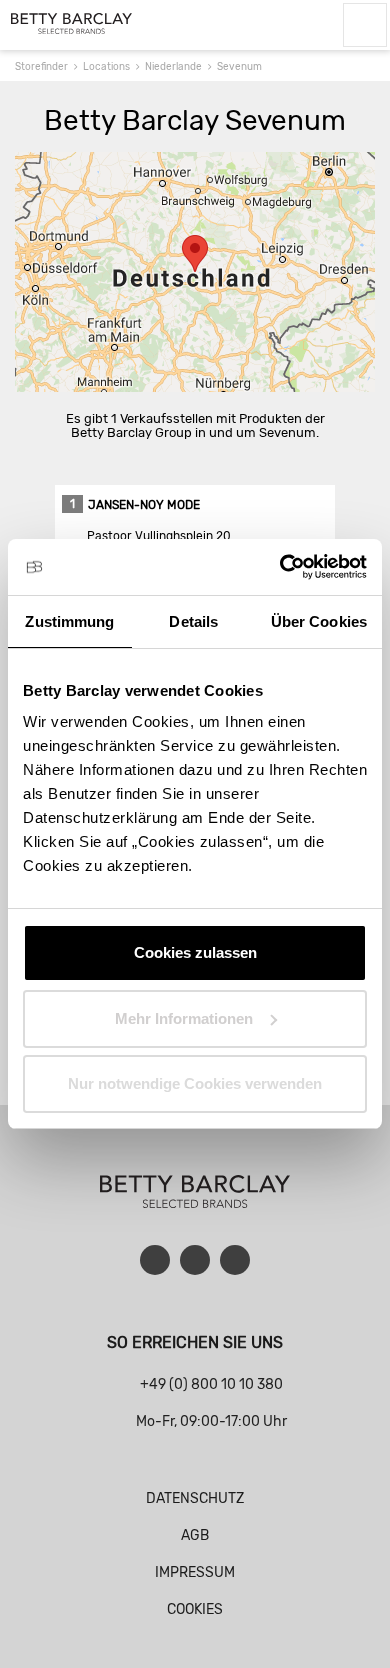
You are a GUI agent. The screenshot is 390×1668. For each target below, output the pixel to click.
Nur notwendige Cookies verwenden (195, 1083)
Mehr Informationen (184, 1018)
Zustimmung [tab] (69, 621)
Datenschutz (195, 1498)
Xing (235, 1260)
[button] (195, 253)
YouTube (195, 1260)
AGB (195, 1535)
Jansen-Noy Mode (144, 505)
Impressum (195, 1572)
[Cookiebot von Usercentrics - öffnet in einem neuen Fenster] (280, 567)
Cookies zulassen (195, 952)
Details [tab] (193, 621)
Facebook (155, 1260)
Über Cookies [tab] (319, 621)
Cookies (195, 1609)
